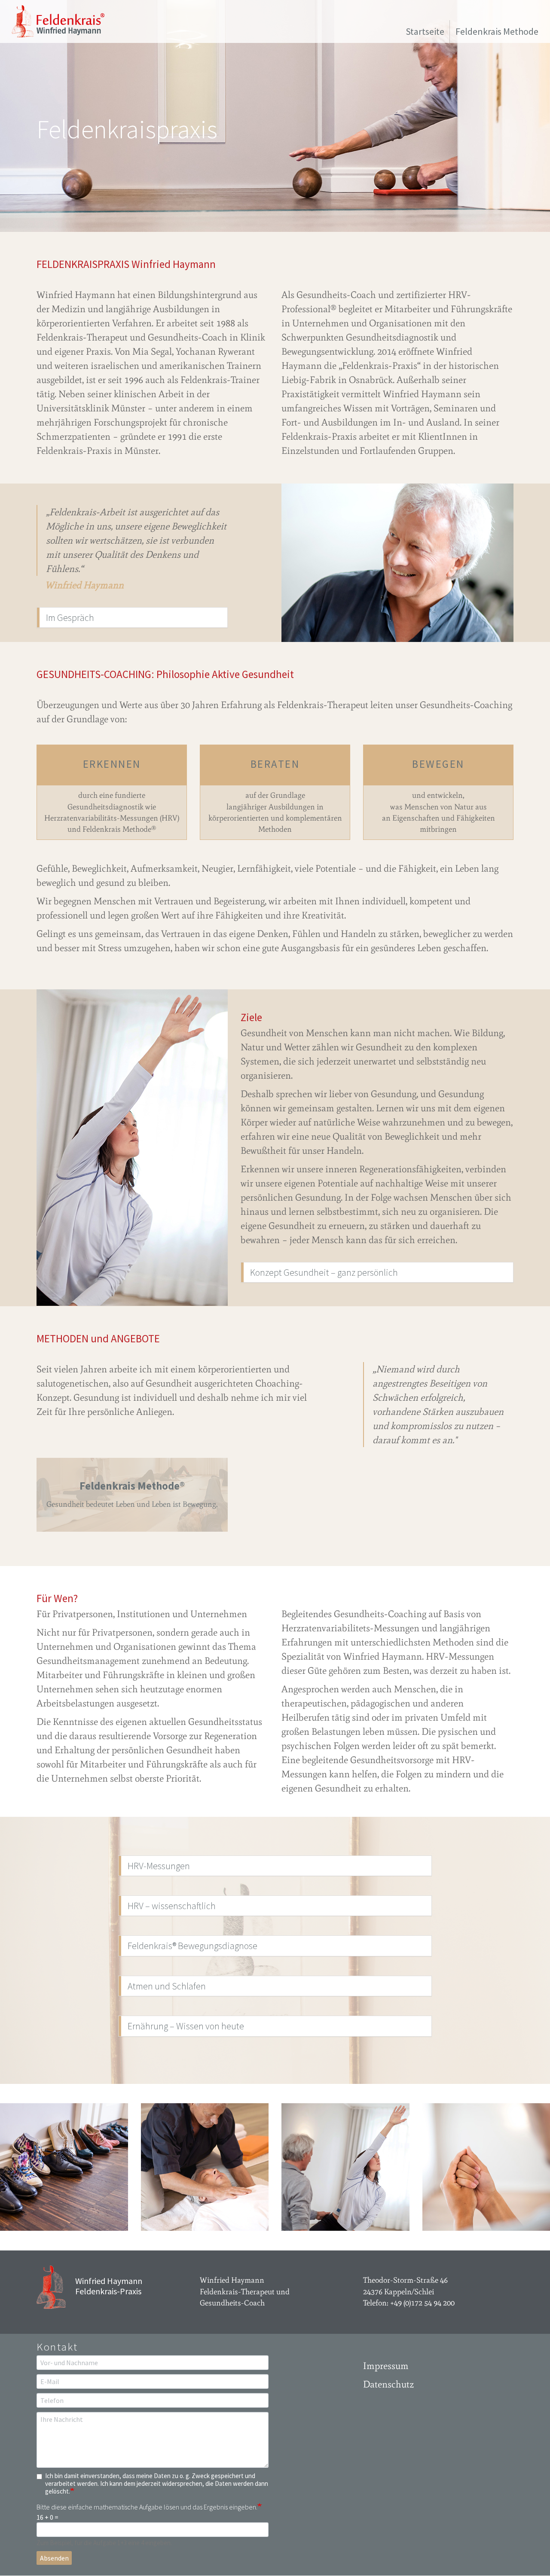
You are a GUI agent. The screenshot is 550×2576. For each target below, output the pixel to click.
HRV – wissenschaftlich (172, 1906)
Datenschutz (388, 2384)
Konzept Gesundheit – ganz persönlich (324, 1272)
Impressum (386, 2366)
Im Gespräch (70, 617)
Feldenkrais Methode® (132, 1486)
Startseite (425, 31)
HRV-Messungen (159, 1866)
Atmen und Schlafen (167, 1986)
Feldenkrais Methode (497, 31)
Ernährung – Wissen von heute (186, 2026)
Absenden (54, 2558)
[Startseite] (61, 21)
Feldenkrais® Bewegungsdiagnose (192, 1946)
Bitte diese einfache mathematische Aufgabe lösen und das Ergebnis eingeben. (147, 2507)
